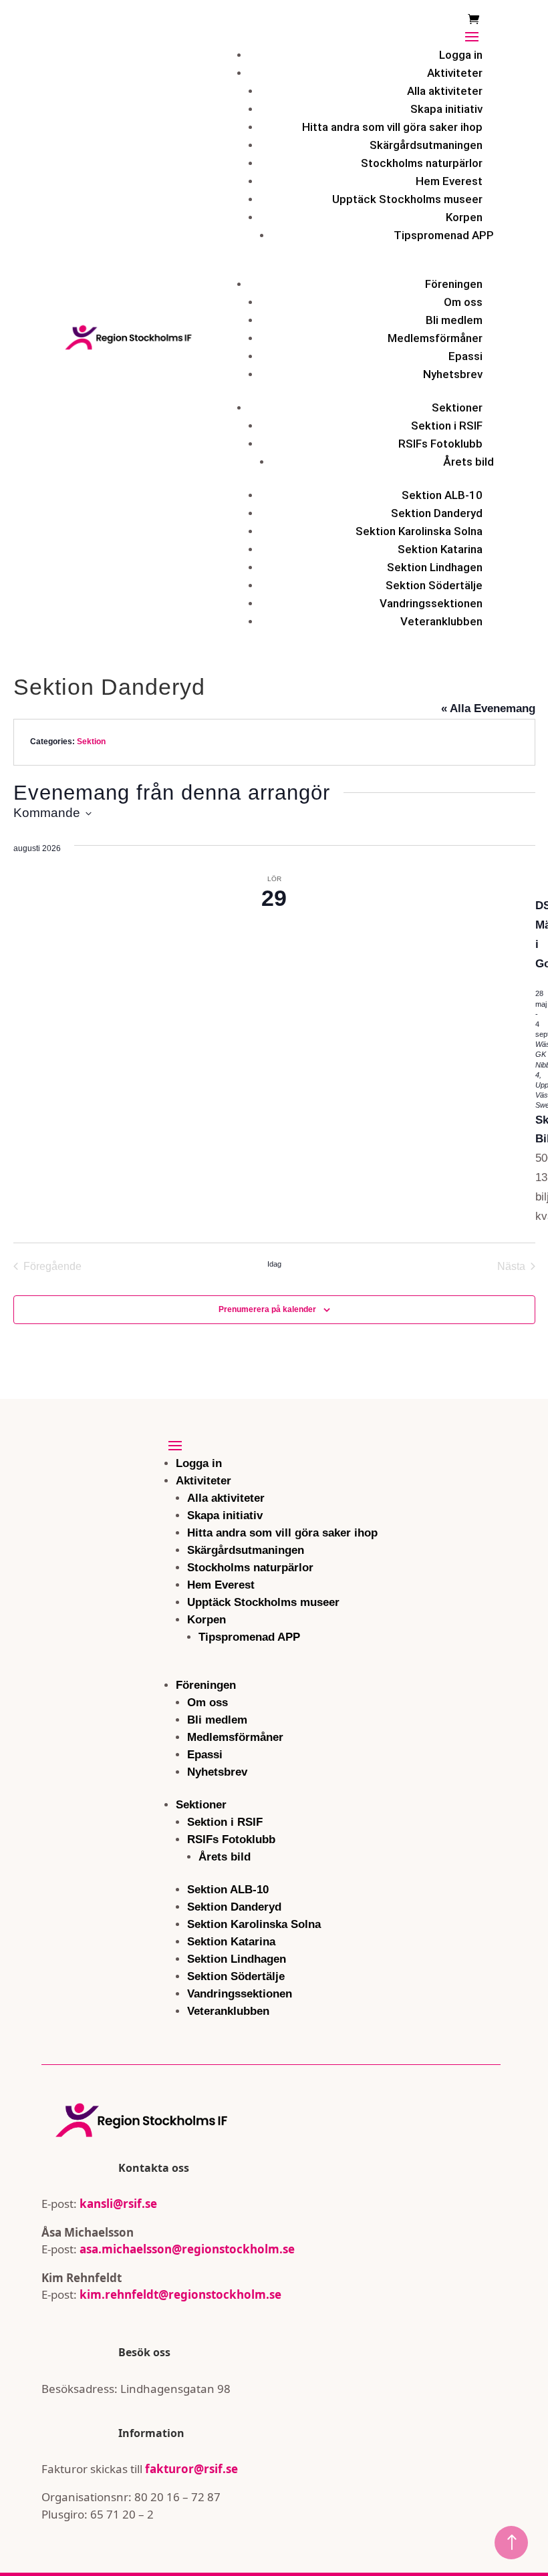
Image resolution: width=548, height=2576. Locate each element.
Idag (274, 1264)
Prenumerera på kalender (267, 1309)
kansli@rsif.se (118, 2204)
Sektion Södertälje (434, 585)
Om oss (463, 302)
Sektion (91, 742)
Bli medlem (454, 320)
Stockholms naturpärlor (422, 163)
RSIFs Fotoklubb (440, 444)
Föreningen (454, 284)
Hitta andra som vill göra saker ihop (392, 127)
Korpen (464, 217)
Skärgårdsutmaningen (426, 145)
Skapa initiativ (446, 109)
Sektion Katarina (440, 549)
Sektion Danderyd (437, 513)
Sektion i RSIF (447, 426)
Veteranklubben (441, 621)
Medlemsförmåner (435, 338)
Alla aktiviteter (445, 91)
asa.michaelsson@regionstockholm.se (186, 2249)
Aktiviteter (455, 73)
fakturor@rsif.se (191, 2469)
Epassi (465, 356)
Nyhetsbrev (453, 374)
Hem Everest (449, 181)
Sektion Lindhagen (435, 567)
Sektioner (457, 408)
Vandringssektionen (431, 603)
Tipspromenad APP (444, 235)
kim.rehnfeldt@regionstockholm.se (180, 2294)
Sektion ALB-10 (442, 495)
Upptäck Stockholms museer (407, 199)
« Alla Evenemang (488, 708)
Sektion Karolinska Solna (419, 531)
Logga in (461, 55)
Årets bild (468, 462)
